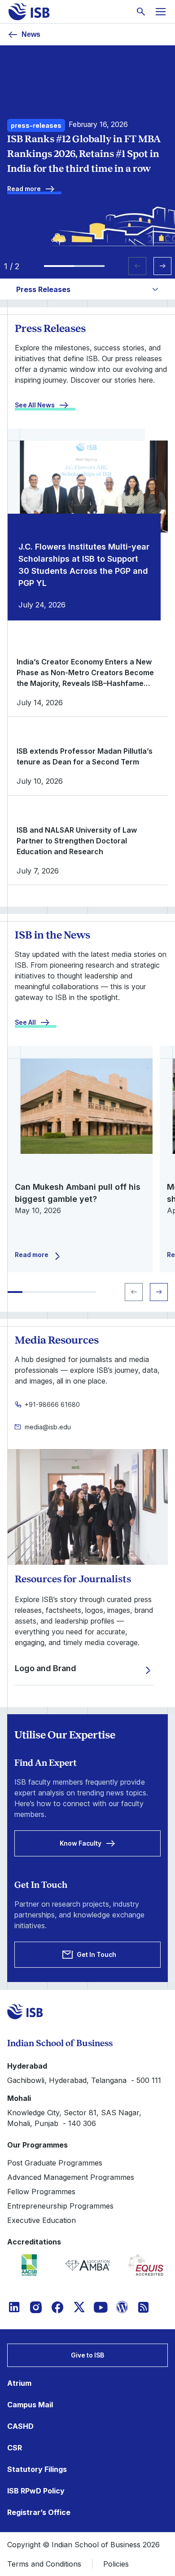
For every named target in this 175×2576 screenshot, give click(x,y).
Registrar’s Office (39, 2512)
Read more (24, 189)
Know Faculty (81, 1843)
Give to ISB (87, 2355)
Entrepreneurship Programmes (60, 2206)
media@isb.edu (48, 1427)
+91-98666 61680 (52, 1404)
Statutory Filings (37, 2469)
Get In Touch (96, 1954)
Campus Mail (30, 2405)
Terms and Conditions (44, 2564)
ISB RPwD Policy (36, 2491)
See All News (35, 405)
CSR (15, 2448)
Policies (116, 2564)
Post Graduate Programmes (55, 2163)
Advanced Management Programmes (71, 2177)
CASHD (20, 2426)
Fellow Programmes (41, 2192)
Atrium (19, 2383)
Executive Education (42, 2220)
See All (25, 1022)
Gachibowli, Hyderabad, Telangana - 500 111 (84, 2080)
